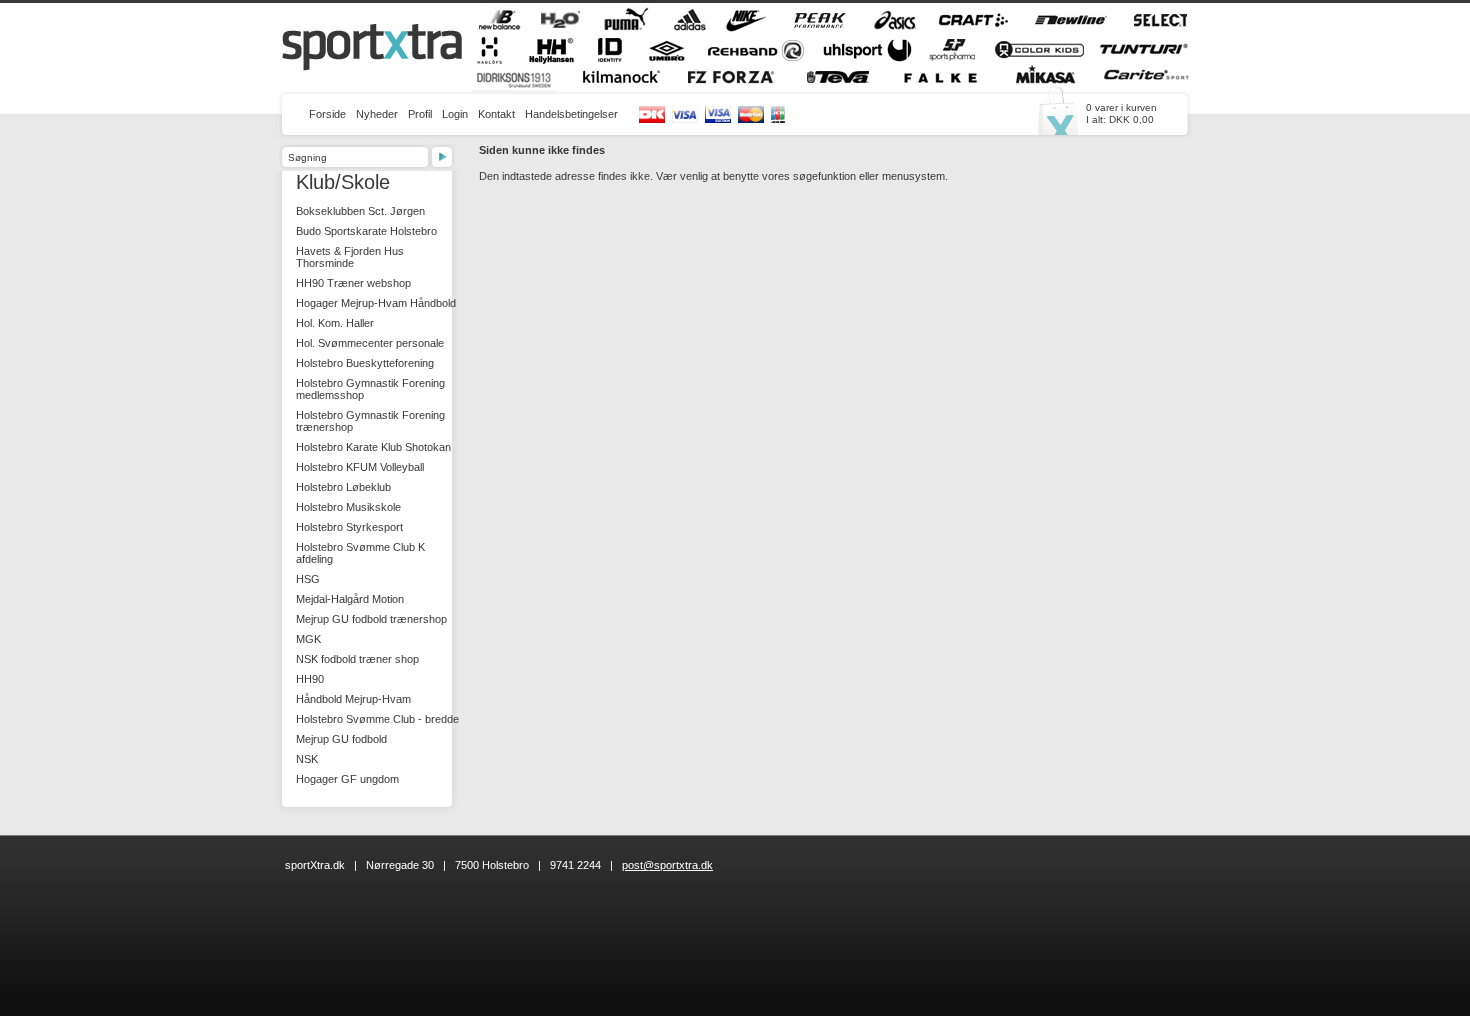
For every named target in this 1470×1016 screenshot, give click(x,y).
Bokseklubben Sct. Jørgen (360, 211)
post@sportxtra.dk (667, 865)
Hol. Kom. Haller (335, 323)
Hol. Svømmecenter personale (370, 343)
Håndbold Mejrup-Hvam (353, 699)
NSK (307, 759)
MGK (308, 639)
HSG (308, 579)
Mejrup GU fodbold (341, 739)
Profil (420, 114)
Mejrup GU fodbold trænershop (371, 619)
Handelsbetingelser (571, 114)
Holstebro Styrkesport (349, 527)
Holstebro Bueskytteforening (365, 363)
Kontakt (496, 114)
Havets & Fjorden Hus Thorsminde (350, 257)
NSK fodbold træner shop (357, 659)
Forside (327, 114)
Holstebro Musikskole (348, 507)
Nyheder (377, 114)
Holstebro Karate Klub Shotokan (373, 447)
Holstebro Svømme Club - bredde (377, 719)
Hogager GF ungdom (347, 779)
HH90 (310, 679)
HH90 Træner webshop (353, 283)
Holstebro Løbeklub (343, 487)
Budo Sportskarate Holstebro (366, 231)
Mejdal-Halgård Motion (350, 599)
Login (455, 114)
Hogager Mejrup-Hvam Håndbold (376, 303)
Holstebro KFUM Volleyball (360, 467)
